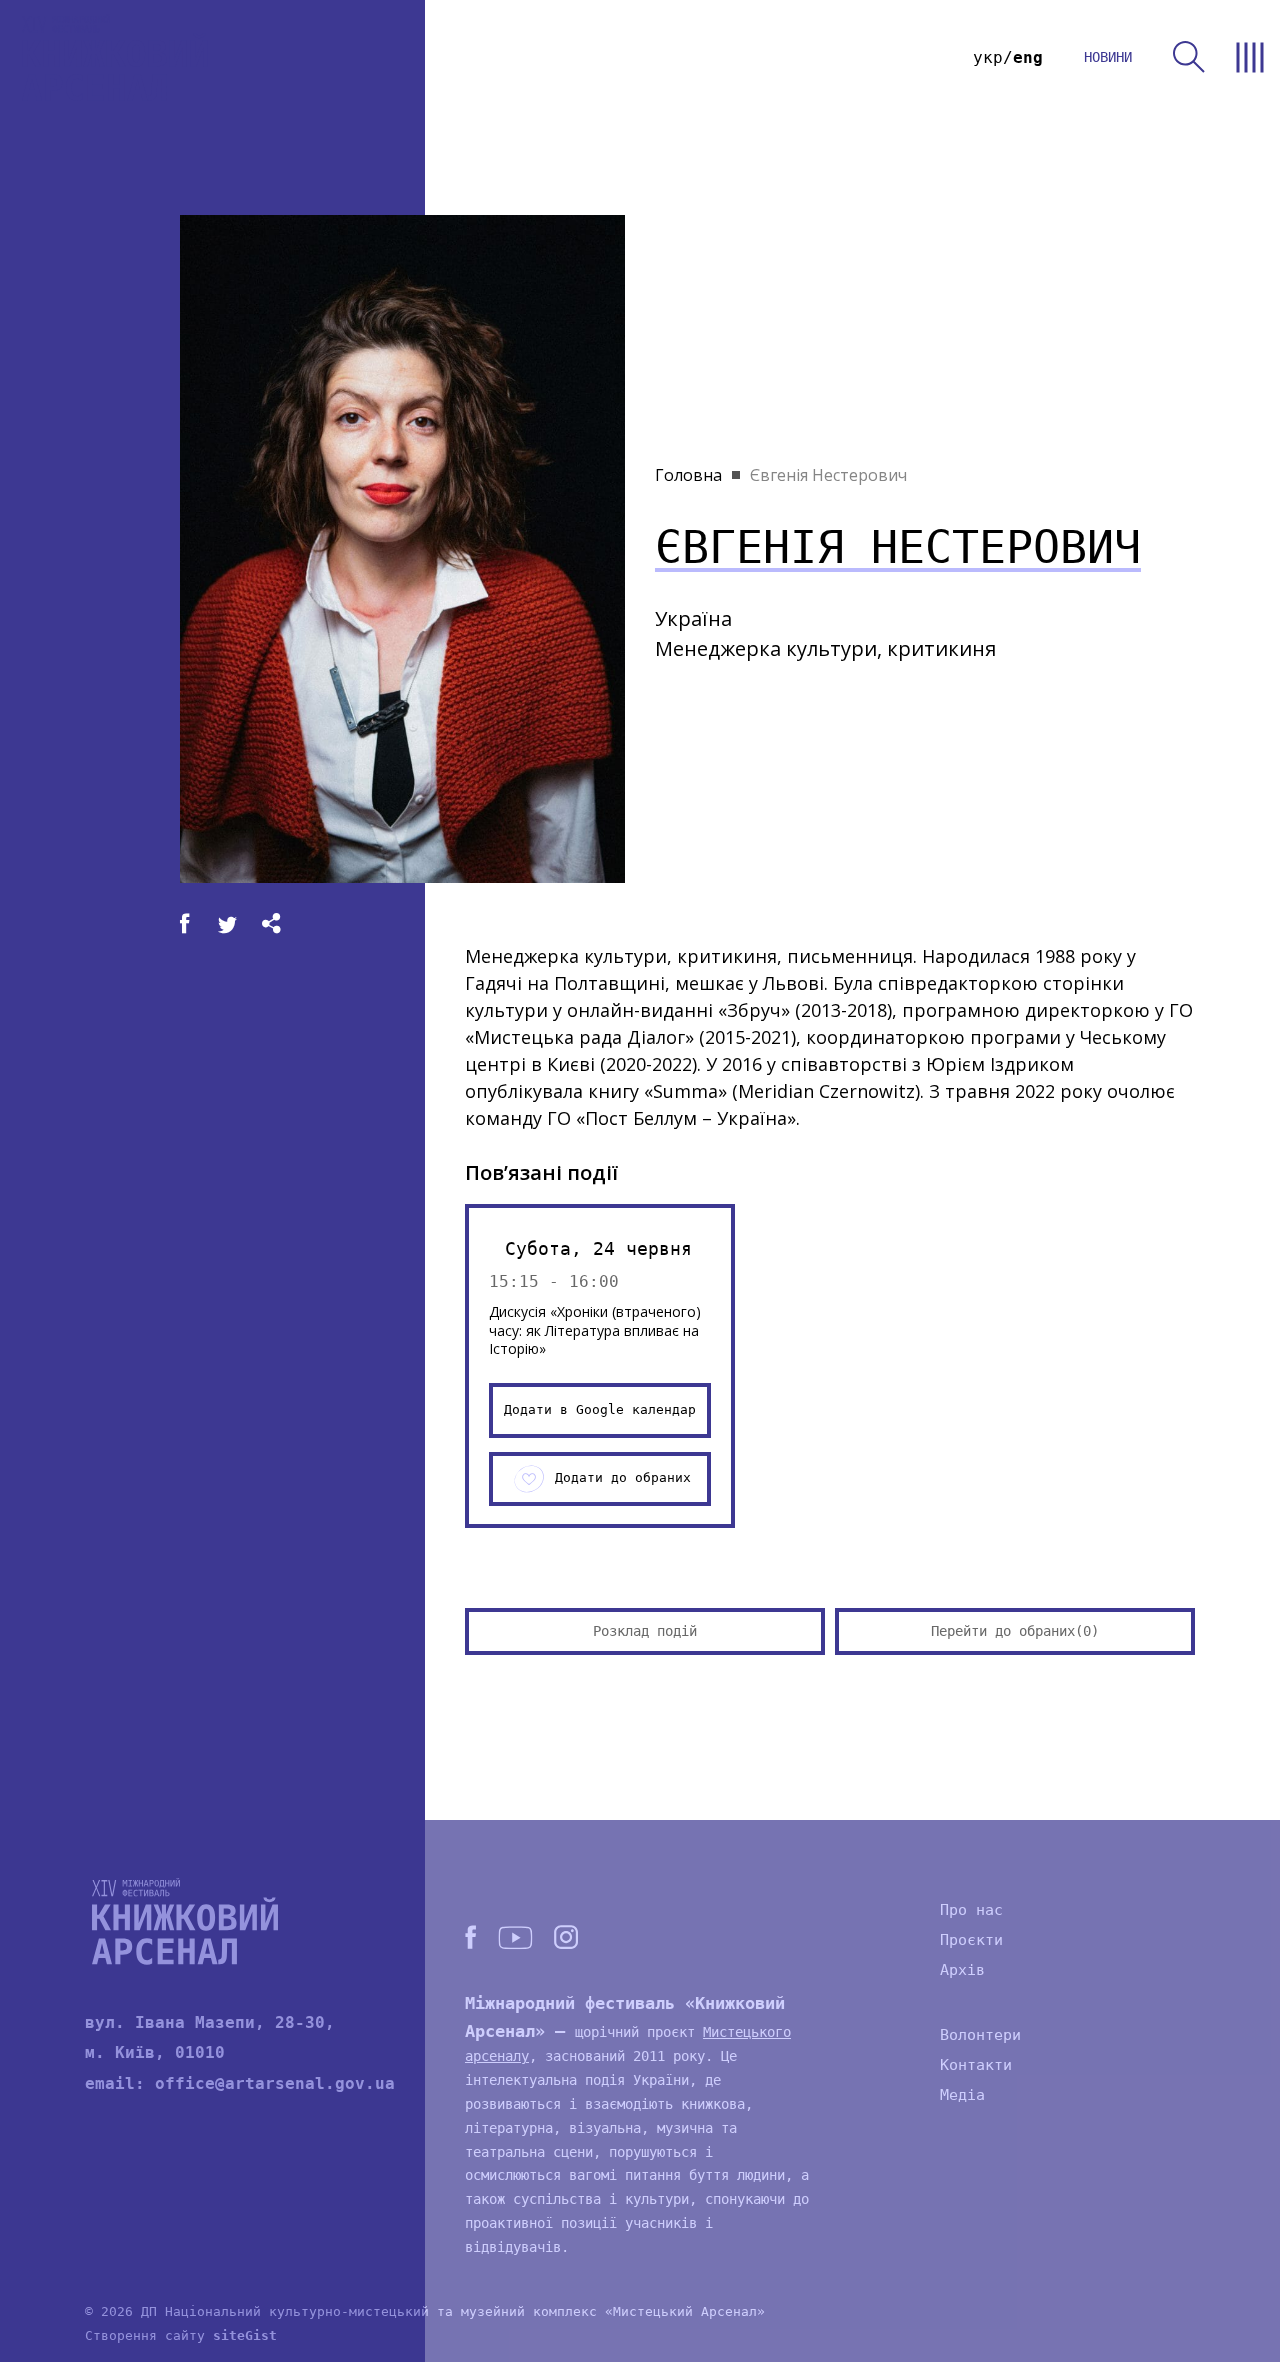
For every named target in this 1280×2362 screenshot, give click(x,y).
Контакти (976, 2065)
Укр (988, 57)
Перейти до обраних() (1015, 1631)
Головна (688, 475)
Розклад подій (645, 1631)
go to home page (115, 57)
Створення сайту (181, 2335)
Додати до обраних (623, 1477)
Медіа (962, 2095)
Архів (962, 1970)
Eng (1028, 57)
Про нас (971, 1910)
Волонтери (980, 2035)
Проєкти (971, 1940)
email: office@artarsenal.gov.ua (240, 2083)
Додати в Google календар (600, 1409)
